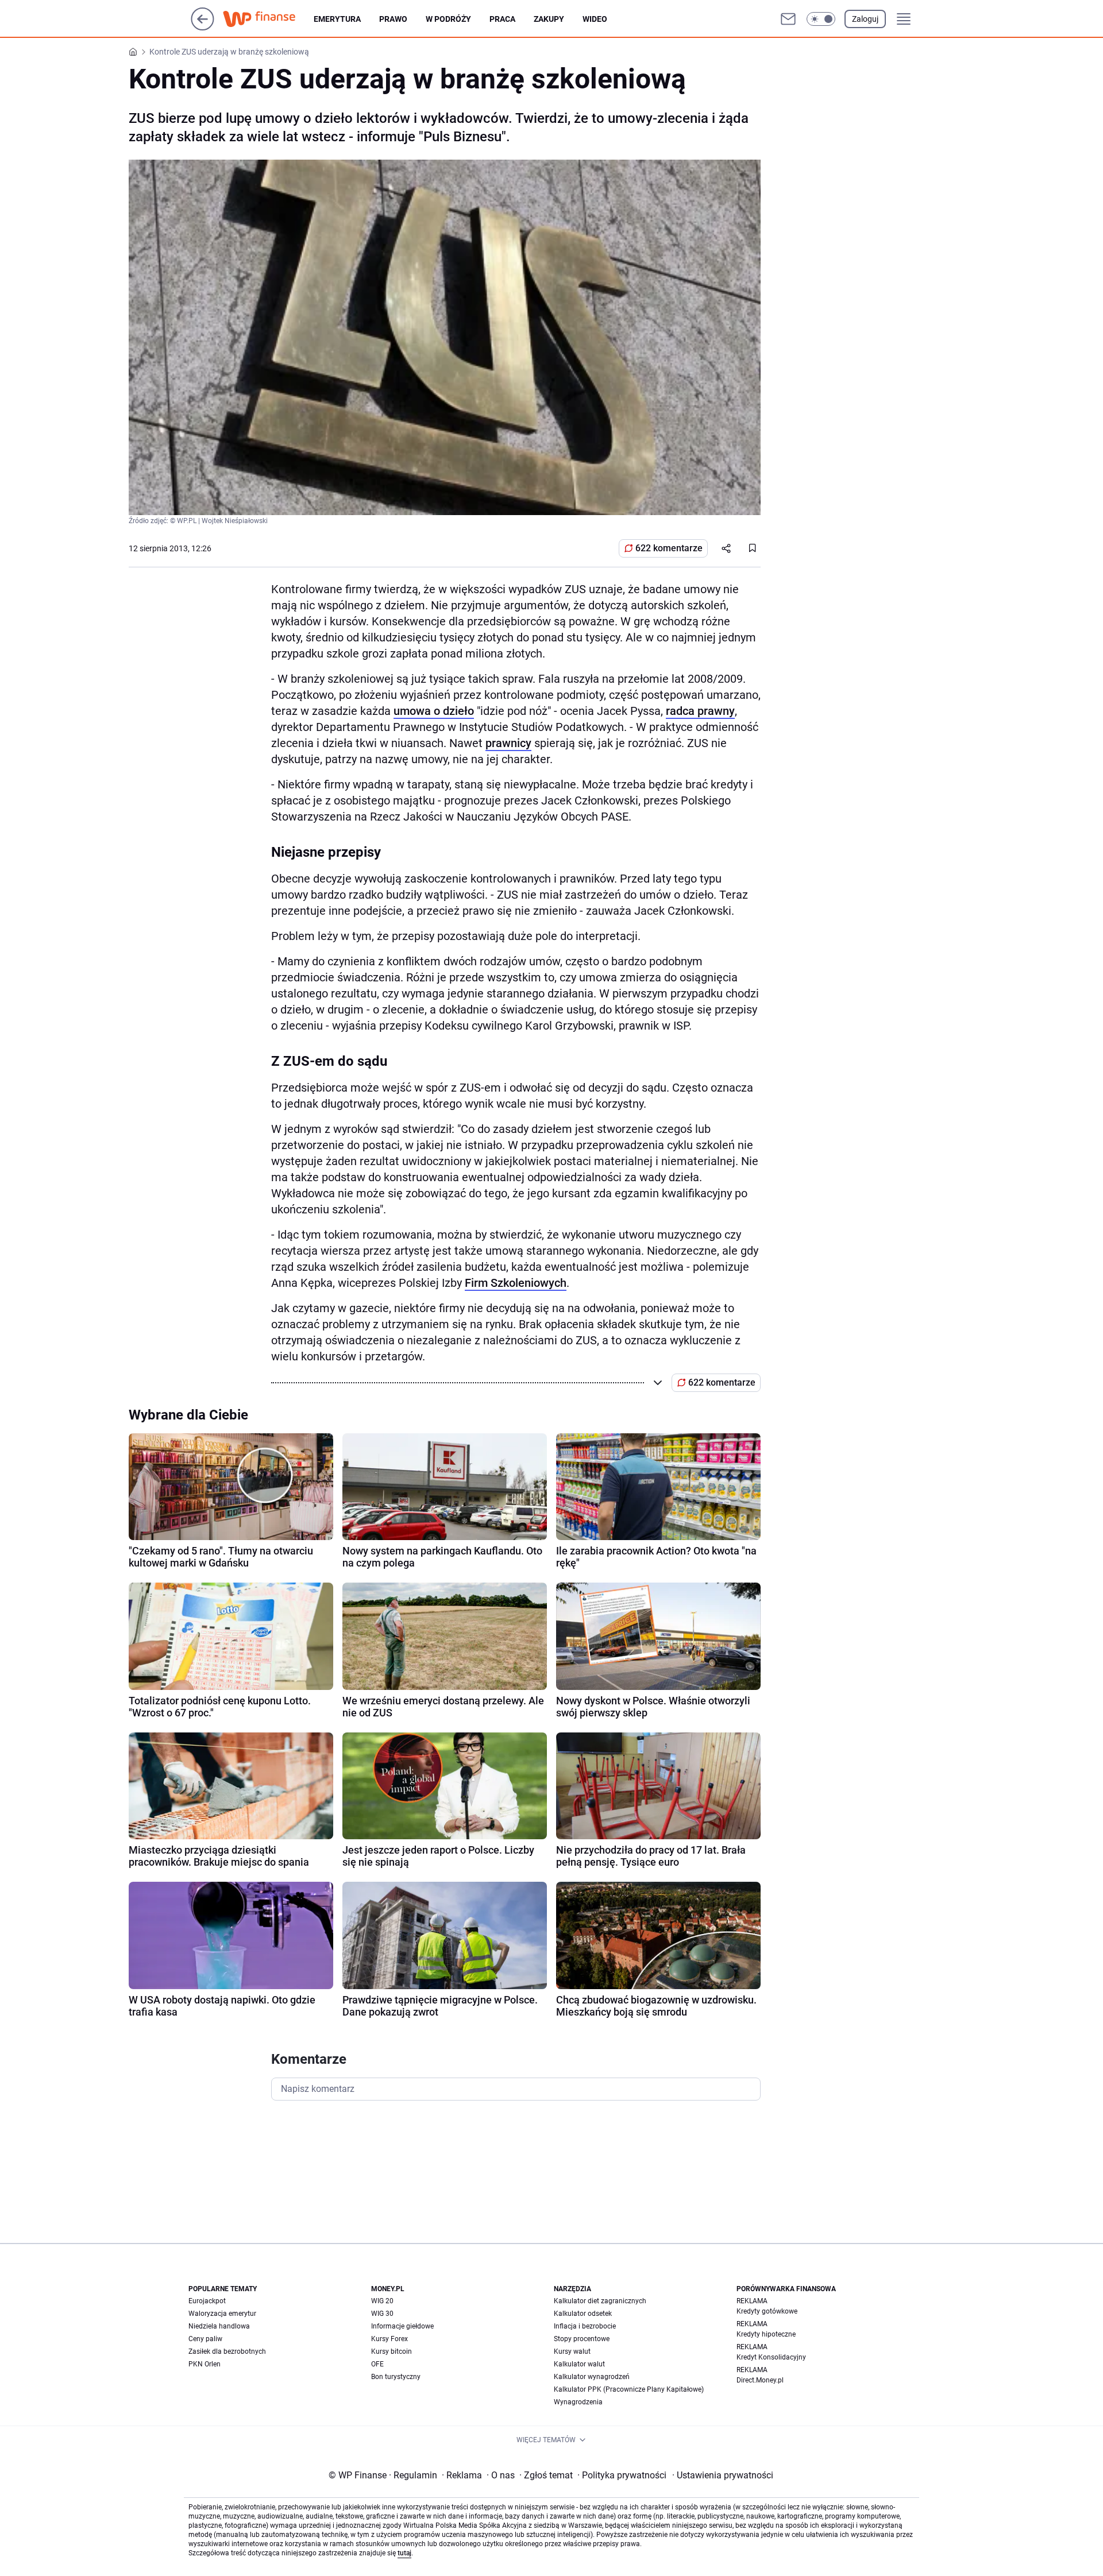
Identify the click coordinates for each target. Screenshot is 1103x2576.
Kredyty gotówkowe (767, 2311)
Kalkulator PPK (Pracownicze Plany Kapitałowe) (629, 2389)
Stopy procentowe (582, 2339)
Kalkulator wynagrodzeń (592, 2377)
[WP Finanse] (268, 19)
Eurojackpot (207, 2301)
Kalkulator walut (579, 2364)
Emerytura (337, 19)
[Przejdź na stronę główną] (203, 27)
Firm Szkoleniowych (516, 1283)
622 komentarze (669, 548)
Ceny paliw (205, 2339)
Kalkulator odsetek (583, 2314)
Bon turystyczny (396, 2377)
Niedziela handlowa (219, 2326)
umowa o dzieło (434, 711)
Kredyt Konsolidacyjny (771, 2357)
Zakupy (549, 19)
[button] (821, 19)
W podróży (448, 19)
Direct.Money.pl (760, 2380)
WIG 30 (382, 2314)
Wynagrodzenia (578, 2402)
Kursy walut (572, 2351)
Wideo (595, 19)
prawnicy (508, 743)
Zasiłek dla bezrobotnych (227, 2351)
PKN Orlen (205, 2364)
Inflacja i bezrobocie (585, 2326)
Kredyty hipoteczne (766, 2334)
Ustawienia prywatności (723, 2475)
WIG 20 (382, 2301)
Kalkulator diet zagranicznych (600, 2301)
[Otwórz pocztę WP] (788, 19)
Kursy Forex (389, 2339)
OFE (377, 2364)
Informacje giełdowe (402, 2326)
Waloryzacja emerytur (222, 2314)
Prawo (393, 19)
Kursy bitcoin (392, 2351)
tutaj (404, 2553)
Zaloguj (865, 19)
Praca (502, 19)
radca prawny (700, 711)
